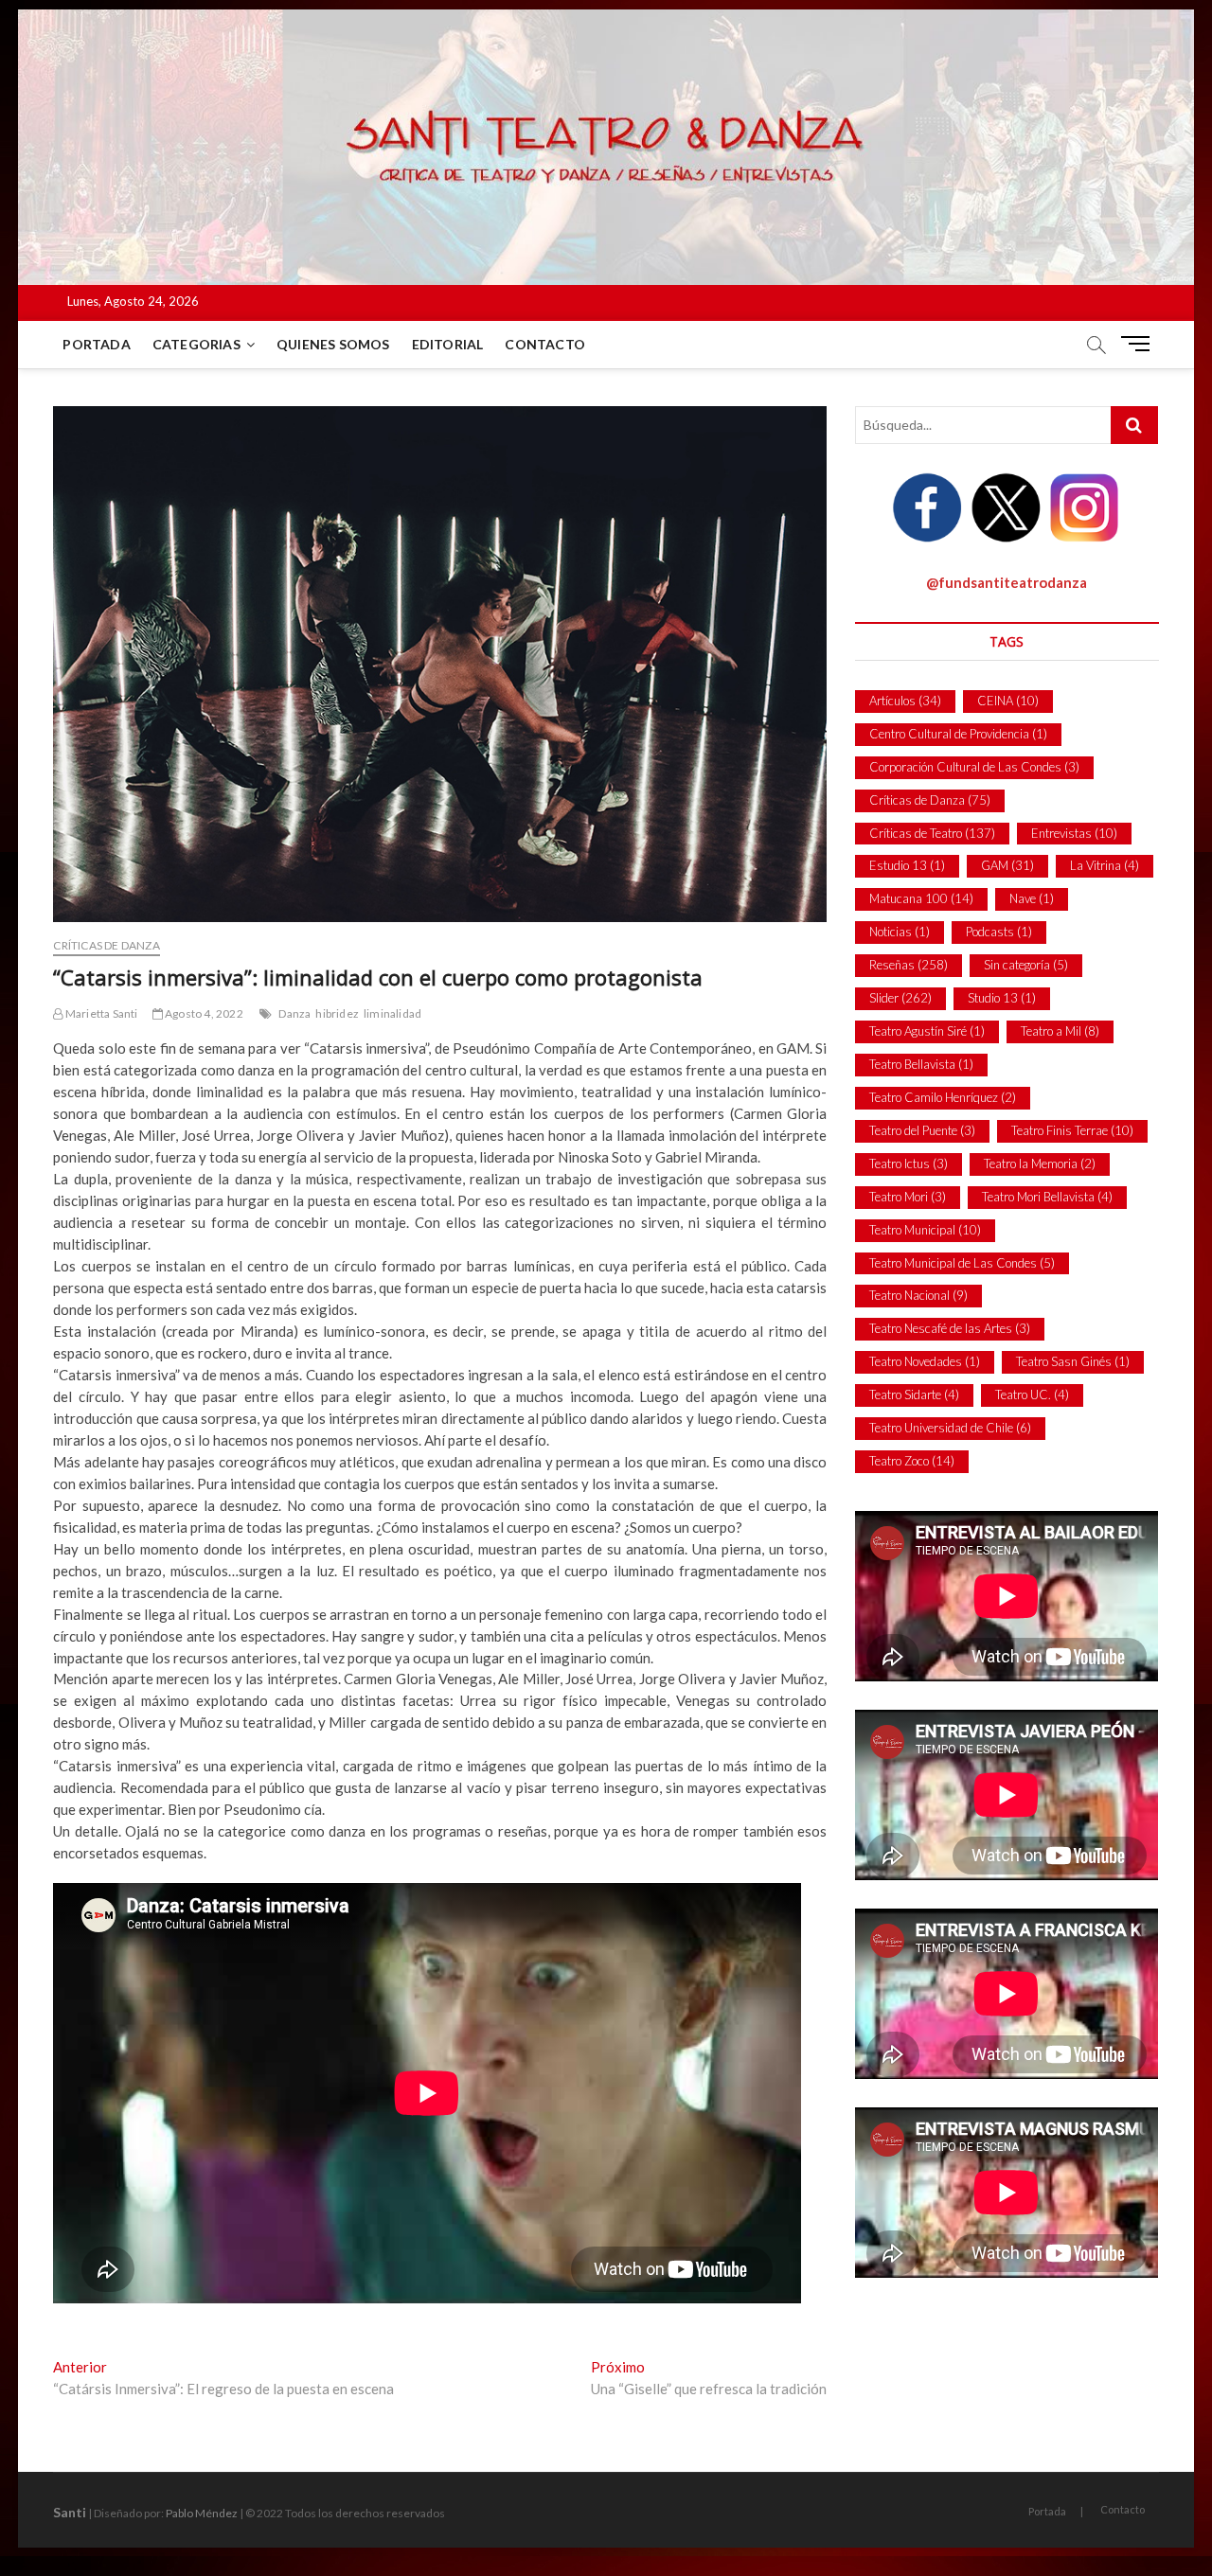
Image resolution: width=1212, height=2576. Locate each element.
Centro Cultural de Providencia (958, 734)
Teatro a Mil (1060, 1031)
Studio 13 (1002, 998)
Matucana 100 (921, 898)
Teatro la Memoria (1040, 1164)
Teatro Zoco (912, 1461)
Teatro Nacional (918, 1295)
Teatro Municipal (925, 1230)
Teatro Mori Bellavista (1047, 1197)
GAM (1007, 865)
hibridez (337, 1013)
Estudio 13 (907, 865)
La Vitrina (1105, 865)
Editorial (448, 344)
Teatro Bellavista (921, 1064)
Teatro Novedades (925, 1361)
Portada (96, 344)
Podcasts (999, 932)
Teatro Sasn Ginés (1073, 1361)
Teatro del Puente (922, 1130)
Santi (70, 2512)
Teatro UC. (1032, 1395)
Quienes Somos (333, 344)
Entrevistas (1074, 833)
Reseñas (909, 965)
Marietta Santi (100, 1013)
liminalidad (392, 1013)
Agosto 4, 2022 (203, 1013)
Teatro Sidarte (914, 1395)
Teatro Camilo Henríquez (943, 1097)
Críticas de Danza (106, 945)
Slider (900, 998)
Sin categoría (1026, 965)
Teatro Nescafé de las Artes (950, 1328)
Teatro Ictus (909, 1164)
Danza (294, 1013)
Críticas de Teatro (932, 833)
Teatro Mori (908, 1197)
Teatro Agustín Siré (927, 1031)
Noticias (900, 932)
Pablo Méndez (202, 2513)
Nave (1032, 898)
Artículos (905, 701)
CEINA (1008, 701)
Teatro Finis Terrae (1072, 1130)
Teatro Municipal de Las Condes (962, 1263)
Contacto (545, 344)
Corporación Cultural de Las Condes (974, 767)
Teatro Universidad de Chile (950, 1428)
